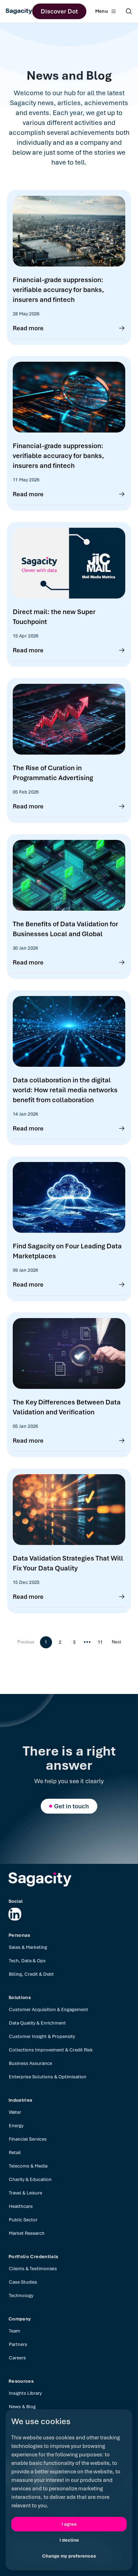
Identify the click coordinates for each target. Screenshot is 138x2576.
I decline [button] (69, 2540)
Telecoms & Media (28, 2166)
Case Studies (23, 2282)
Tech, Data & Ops (27, 1961)
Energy (16, 2126)
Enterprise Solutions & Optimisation (48, 2077)
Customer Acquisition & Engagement (48, 2010)
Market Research (27, 2233)
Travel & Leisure (25, 2193)
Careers (17, 2358)
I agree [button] (69, 2524)
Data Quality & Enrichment (37, 2023)
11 (100, 1642)
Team (15, 2331)
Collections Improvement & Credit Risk (51, 2050)
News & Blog (22, 2407)
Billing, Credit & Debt (31, 1974)
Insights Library (25, 2393)
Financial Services (28, 2139)
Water (15, 2112)
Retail (15, 2153)
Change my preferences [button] (69, 2556)
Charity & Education (30, 2179)
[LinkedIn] (15, 1914)
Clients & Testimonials (33, 2269)
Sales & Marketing (28, 1947)
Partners (18, 2344)
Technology (21, 2295)
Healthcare (21, 2206)
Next (116, 1642)
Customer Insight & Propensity (42, 2036)
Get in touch (71, 1806)
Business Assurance (30, 2063)
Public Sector (23, 2220)
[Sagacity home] (19, 11)
